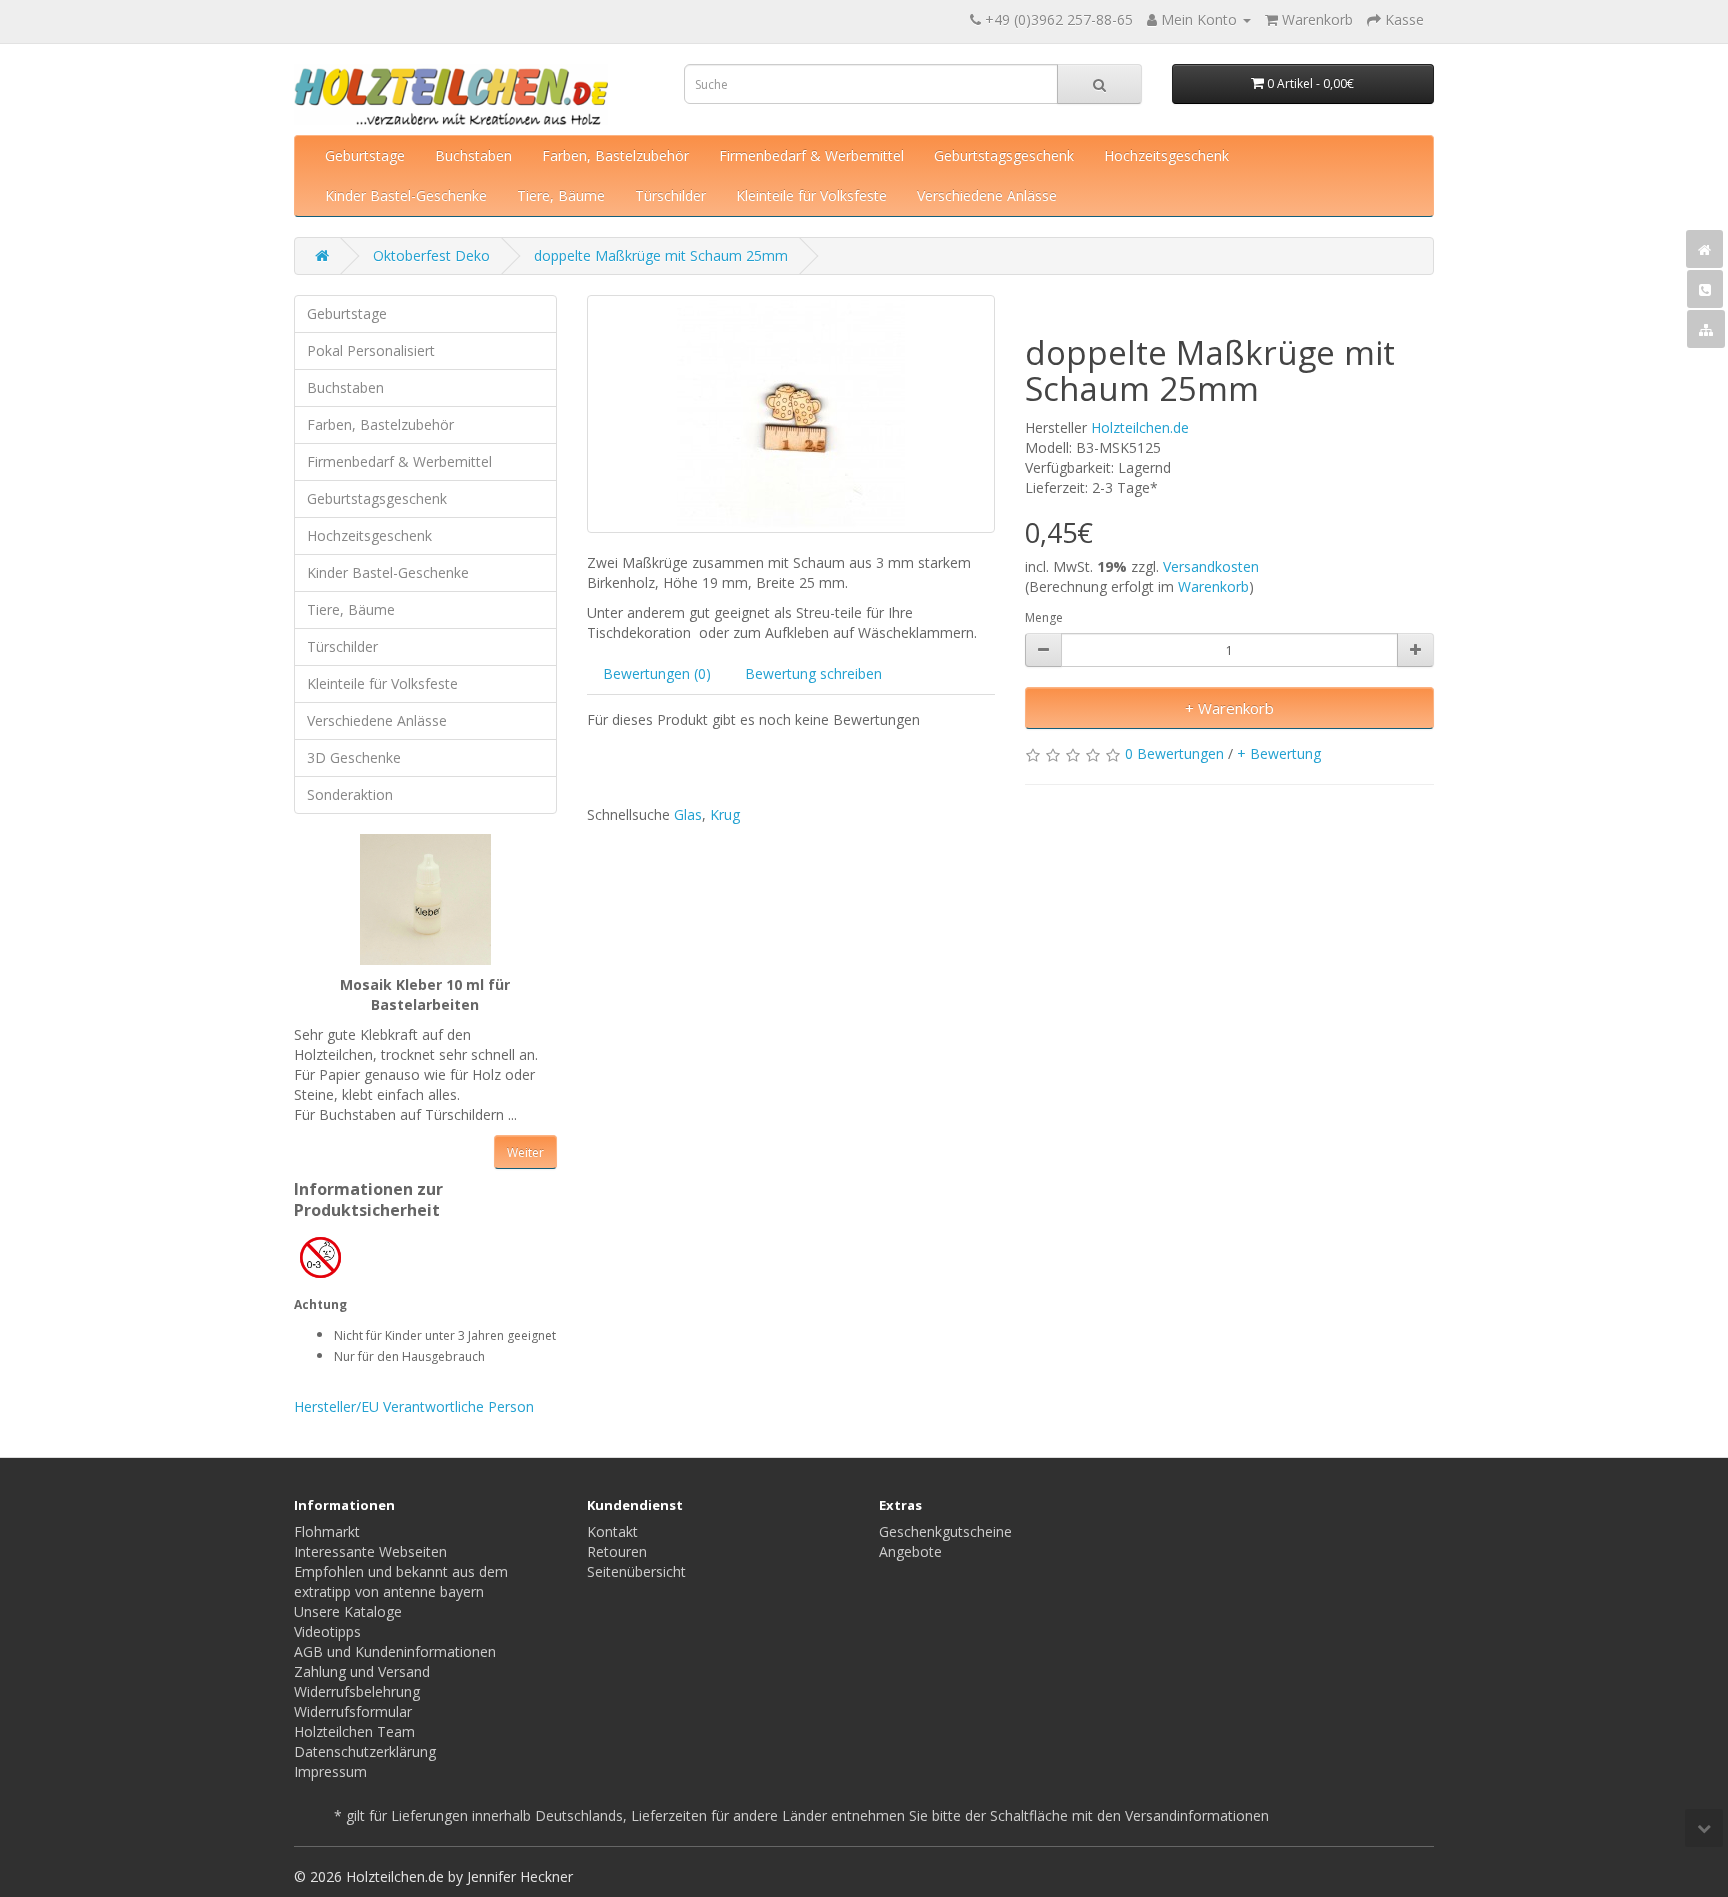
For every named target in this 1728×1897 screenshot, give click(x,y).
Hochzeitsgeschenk (1166, 155)
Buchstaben (473, 155)
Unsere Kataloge (348, 1611)
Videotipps (327, 1631)
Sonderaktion (350, 794)
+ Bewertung (1279, 753)
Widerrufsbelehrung (357, 1691)
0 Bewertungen (1174, 753)
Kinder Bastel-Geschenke (406, 195)
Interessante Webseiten (370, 1551)
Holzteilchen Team (354, 1731)
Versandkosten (1211, 566)
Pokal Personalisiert (371, 350)
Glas (688, 814)
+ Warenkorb (1229, 708)
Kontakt (612, 1531)
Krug (725, 814)
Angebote (910, 1551)
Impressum (330, 1771)
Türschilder (670, 195)
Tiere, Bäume (561, 195)
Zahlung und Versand (362, 1671)
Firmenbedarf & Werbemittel (811, 155)
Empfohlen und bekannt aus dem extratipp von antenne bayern (401, 1581)
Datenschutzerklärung (365, 1751)
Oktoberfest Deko (431, 255)
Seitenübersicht (636, 1571)
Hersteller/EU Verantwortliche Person (414, 1406)
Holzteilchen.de (1140, 427)
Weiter (525, 1152)
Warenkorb (1213, 586)
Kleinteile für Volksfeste (811, 195)
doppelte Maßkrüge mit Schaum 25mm (661, 255)
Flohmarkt (327, 1531)
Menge (1044, 617)
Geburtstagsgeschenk (1004, 155)
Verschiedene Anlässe (987, 195)
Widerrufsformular (353, 1711)
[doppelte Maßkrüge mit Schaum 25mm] (791, 414)
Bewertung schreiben (813, 673)
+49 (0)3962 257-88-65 (1059, 19)
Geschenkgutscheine (945, 1531)
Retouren (617, 1551)
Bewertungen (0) (657, 673)
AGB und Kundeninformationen (395, 1651)
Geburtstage (365, 155)
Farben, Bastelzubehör (615, 155)
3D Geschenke (354, 757)
